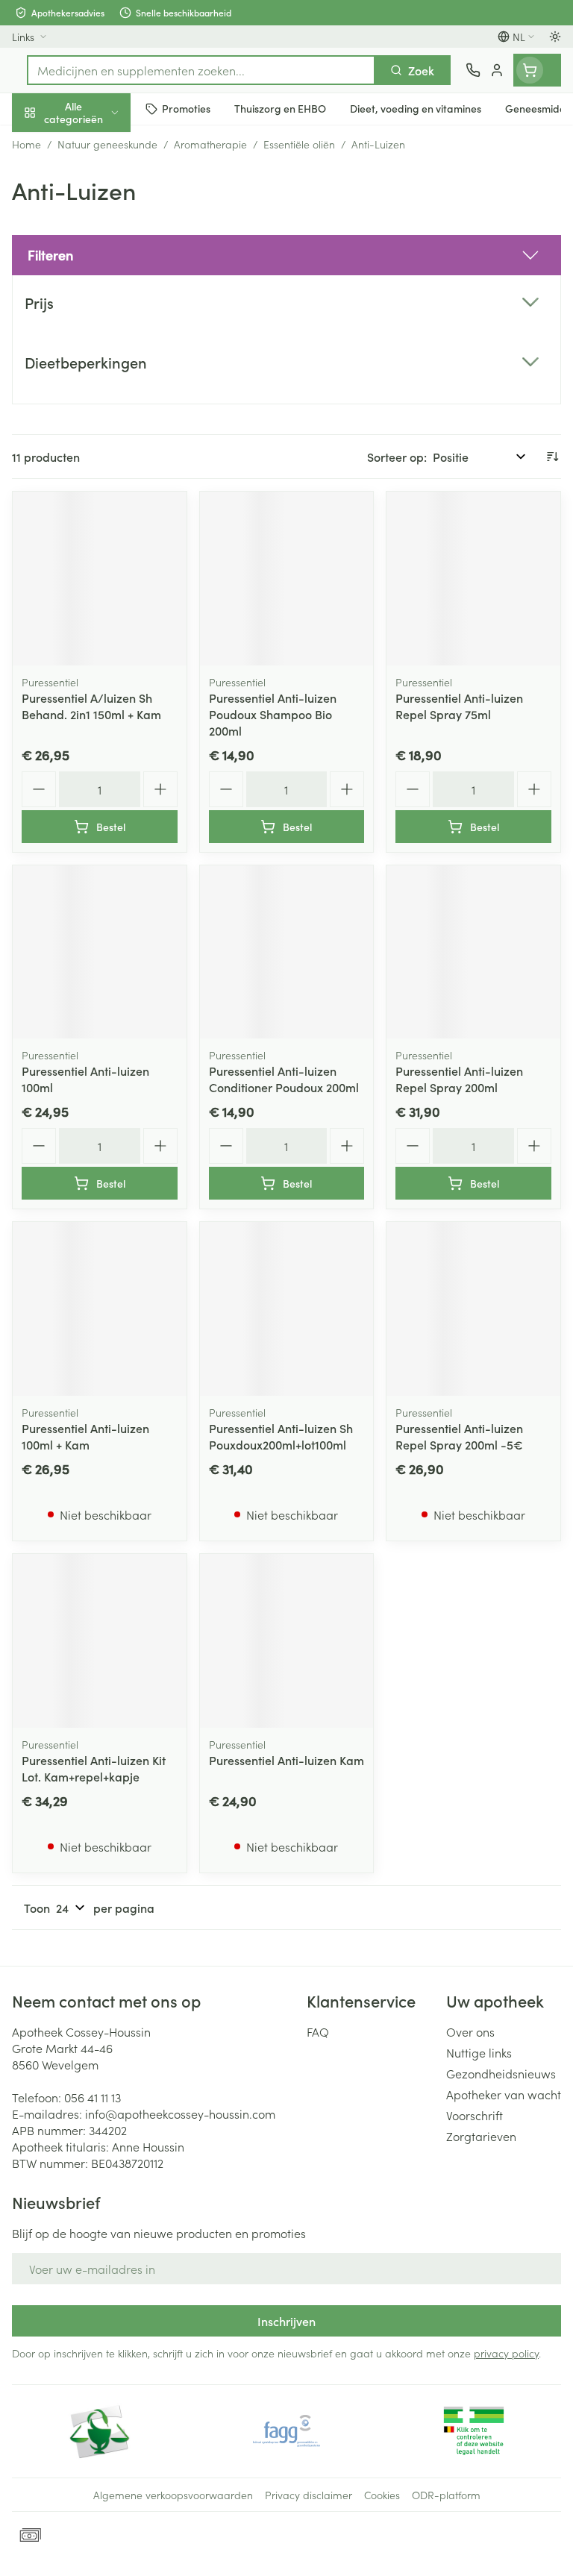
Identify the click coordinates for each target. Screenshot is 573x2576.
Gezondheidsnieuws (501, 2073)
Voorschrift (475, 2115)
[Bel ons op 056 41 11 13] (473, 70)
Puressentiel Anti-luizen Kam (286, 1760)
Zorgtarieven (481, 2136)
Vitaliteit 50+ (95, 321)
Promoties (39, 144)
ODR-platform (446, 2495)
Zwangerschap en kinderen (95, 280)
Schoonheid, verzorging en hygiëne (95, 184)
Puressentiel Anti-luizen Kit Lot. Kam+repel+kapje (94, 1768)
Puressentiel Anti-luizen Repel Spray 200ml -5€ (459, 1436)
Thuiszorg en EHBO (95, 393)
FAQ (318, 2031)
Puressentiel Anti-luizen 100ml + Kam (85, 1436)
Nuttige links (479, 2052)
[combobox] (201, 70)
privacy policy (506, 2353)
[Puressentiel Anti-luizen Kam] (287, 1641)
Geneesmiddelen (95, 465)
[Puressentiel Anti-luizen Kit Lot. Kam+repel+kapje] (100, 1641)
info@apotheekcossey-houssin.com (180, 2113)
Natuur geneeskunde (95, 357)
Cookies (382, 2495)
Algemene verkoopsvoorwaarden (173, 2495)
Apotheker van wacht (504, 2094)
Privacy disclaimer (309, 2495)
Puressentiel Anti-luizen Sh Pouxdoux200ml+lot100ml (281, 1436)
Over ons (470, 2031)
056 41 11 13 (93, 2097)
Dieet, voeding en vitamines (95, 232)
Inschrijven (286, 2321)
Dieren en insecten (95, 429)
